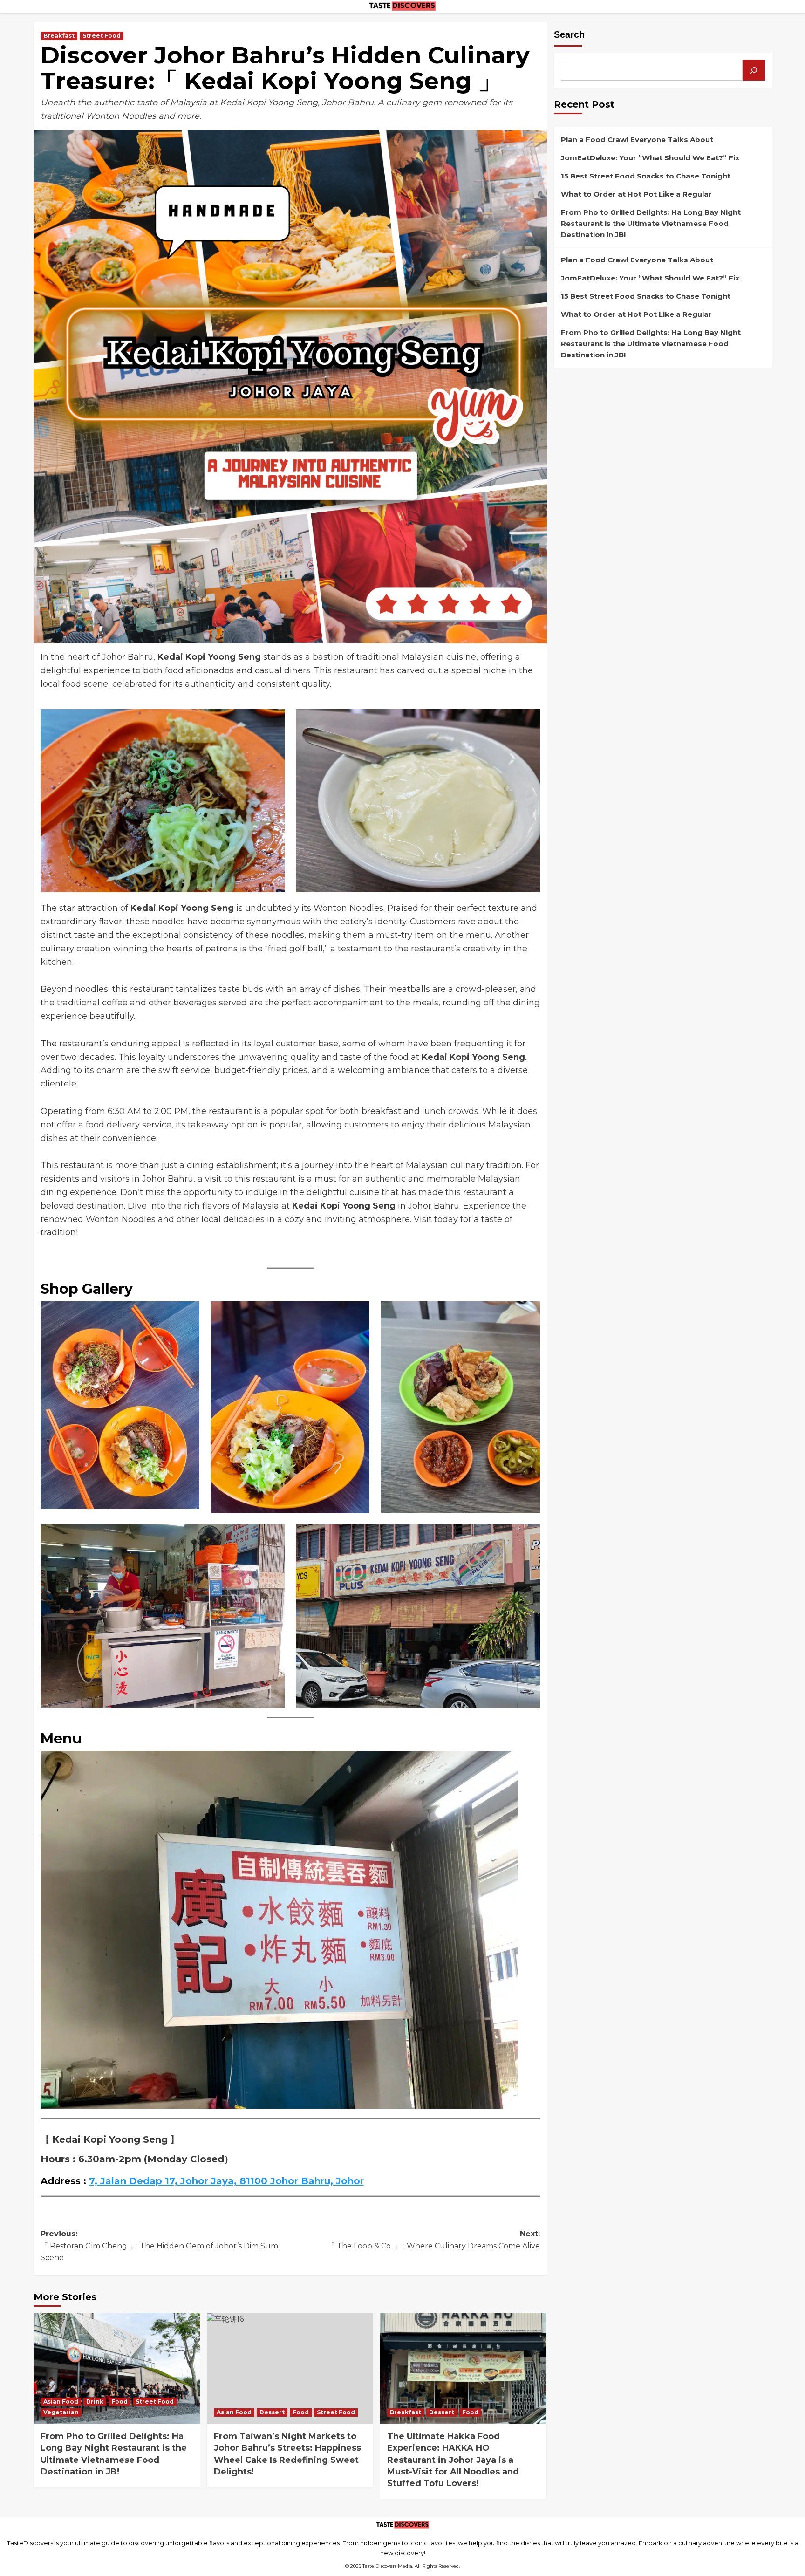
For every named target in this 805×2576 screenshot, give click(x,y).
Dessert (272, 2412)
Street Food (102, 36)
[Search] (754, 70)
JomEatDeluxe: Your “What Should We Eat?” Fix (650, 158)
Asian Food (61, 2402)
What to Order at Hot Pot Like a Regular (636, 194)
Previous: (159, 2246)
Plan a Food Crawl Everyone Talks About (637, 140)
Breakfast (59, 36)
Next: (434, 2240)
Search (569, 34)
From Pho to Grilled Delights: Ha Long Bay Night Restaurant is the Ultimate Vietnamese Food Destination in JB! (651, 223)
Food (119, 2402)
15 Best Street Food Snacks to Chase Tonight (646, 176)
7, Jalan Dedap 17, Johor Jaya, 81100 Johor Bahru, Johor (226, 2181)
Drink (95, 2402)
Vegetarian (61, 2412)
